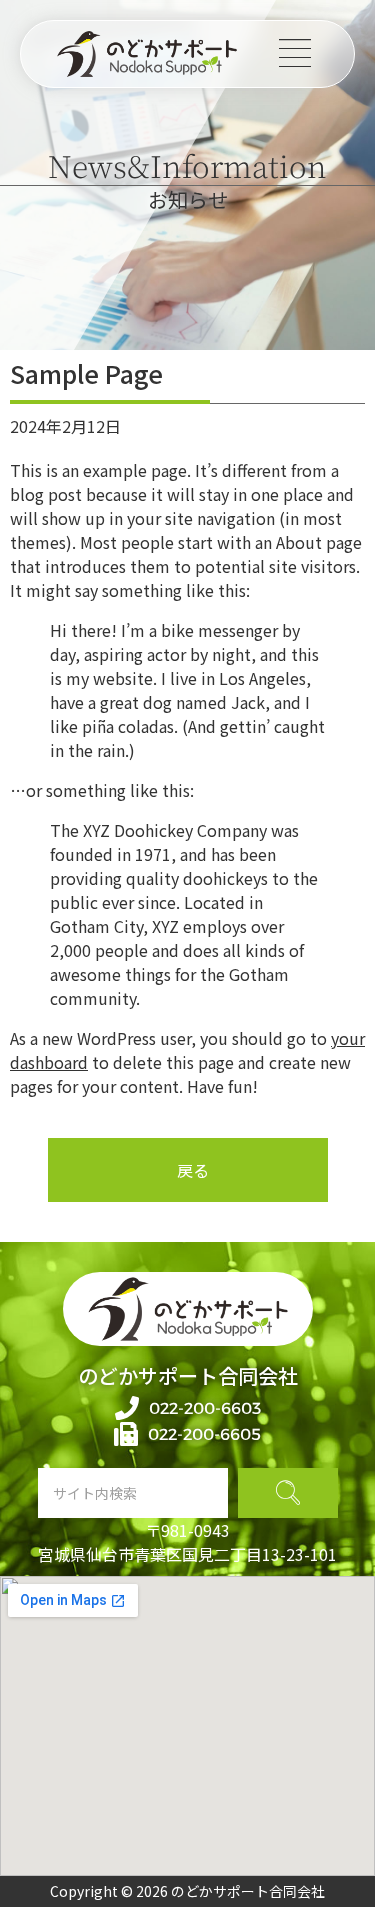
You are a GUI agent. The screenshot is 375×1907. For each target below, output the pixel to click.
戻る (193, 1170)
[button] (295, 53)
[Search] (288, 1493)
